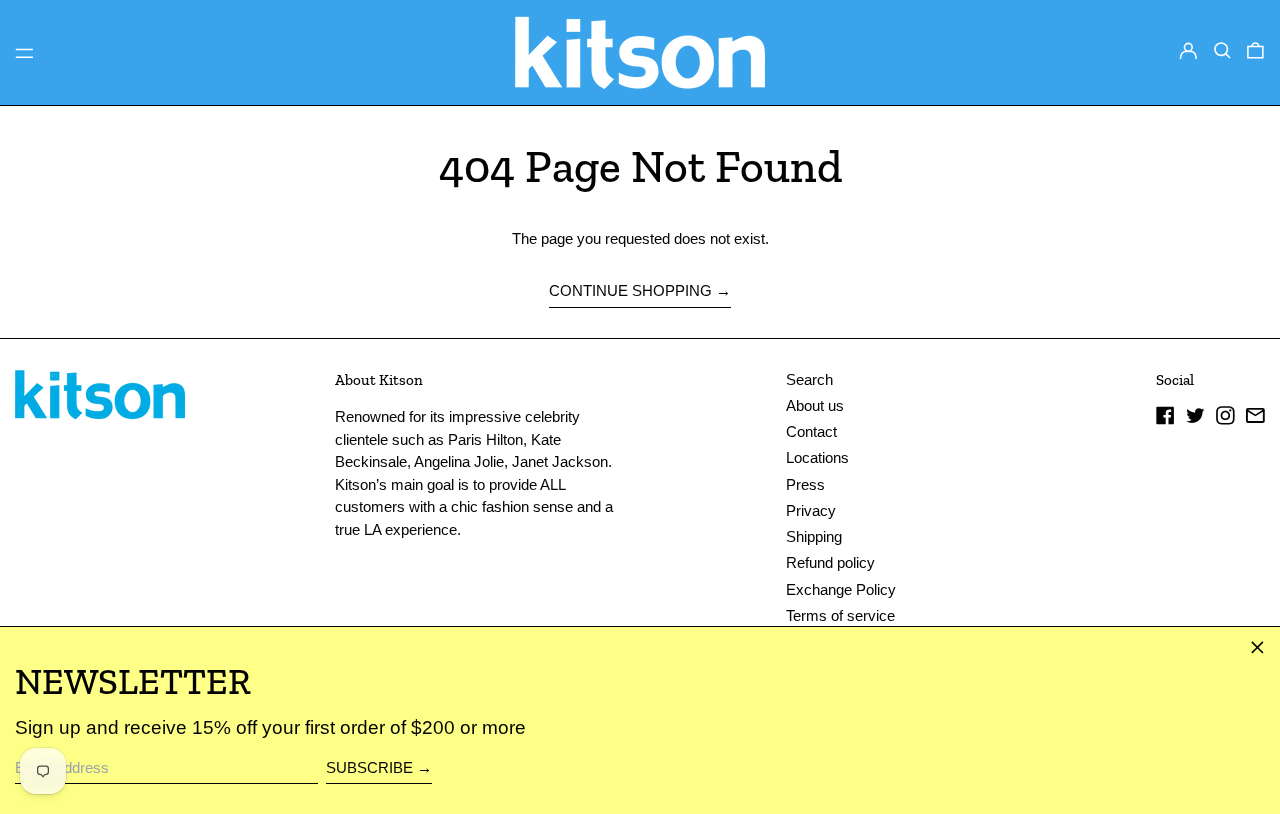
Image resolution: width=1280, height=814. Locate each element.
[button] (1222, 51)
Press (805, 484)
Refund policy (830, 562)
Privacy (811, 510)
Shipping (814, 536)
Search (809, 379)
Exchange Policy (841, 589)
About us (815, 405)
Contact (811, 431)
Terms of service (840, 615)
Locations (817, 457)
